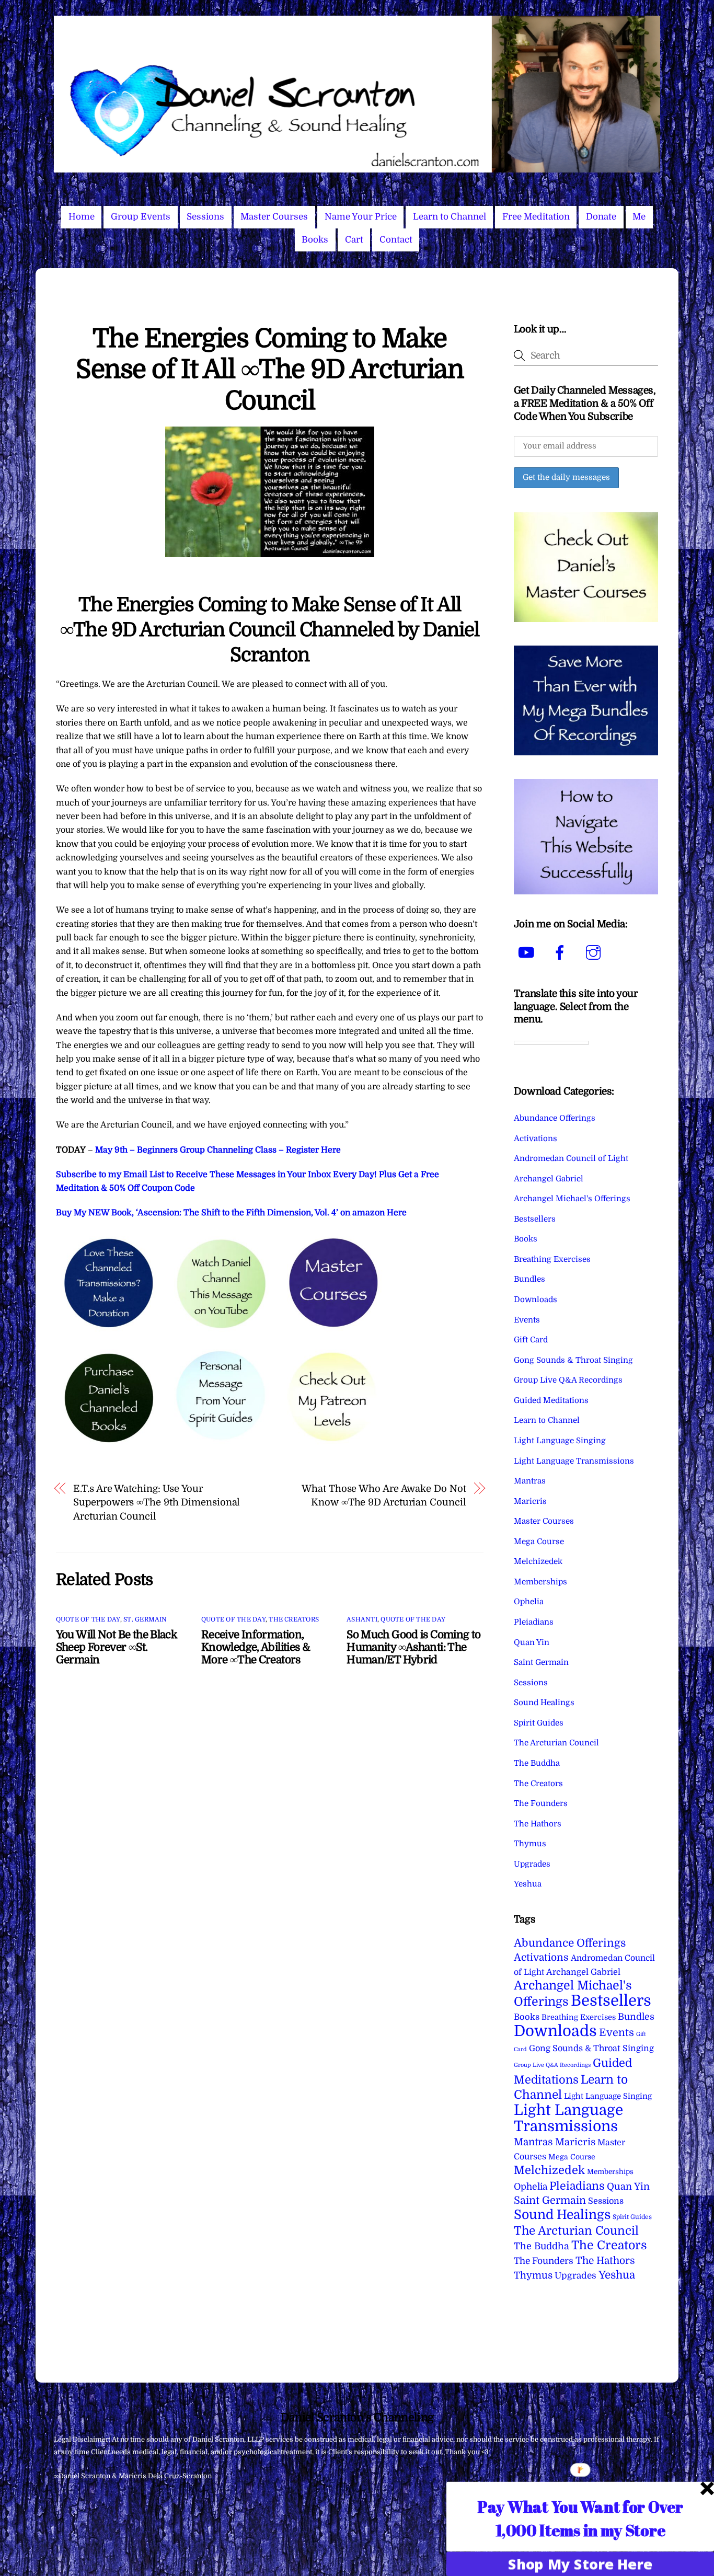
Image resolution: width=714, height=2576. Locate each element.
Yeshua (528, 1884)
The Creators (294, 1619)
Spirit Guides (539, 1723)
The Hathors (538, 1824)
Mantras (530, 1481)
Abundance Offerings (555, 1118)
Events (527, 1320)
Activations (535, 1138)
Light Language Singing (560, 1441)
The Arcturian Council (556, 1743)
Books (315, 240)
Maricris (530, 1501)
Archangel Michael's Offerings (572, 1199)
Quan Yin (532, 1642)
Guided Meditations (551, 1400)
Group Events (141, 217)
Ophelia (529, 1602)
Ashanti (362, 1619)
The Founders (541, 1803)
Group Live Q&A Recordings (568, 1380)
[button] (580, 2518)
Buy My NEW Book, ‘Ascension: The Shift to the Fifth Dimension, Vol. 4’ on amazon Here (231, 1213)
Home (82, 217)
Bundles (529, 1279)
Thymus (530, 1844)
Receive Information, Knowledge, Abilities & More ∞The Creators (256, 1647)
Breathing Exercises (552, 1259)
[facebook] (562, 952)
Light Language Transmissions (574, 1461)
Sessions (205, 217)
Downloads (535, 1299)
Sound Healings (544, 1703)
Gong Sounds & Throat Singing (573, 1360)
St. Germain (145, 1619)
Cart (354, 240)
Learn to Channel (450, 217)
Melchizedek (538, 1561)
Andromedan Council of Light (571, 1158)
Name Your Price (361, 217)
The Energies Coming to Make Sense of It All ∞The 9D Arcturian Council (269, 370)
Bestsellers (535, 1219)
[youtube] (528, 952)
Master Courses (274, 217)
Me (639, 217)
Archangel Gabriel (549, 1179)
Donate (601, 217)
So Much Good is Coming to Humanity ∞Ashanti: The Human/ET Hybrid (413, 1647)
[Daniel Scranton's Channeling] (357, 168)
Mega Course (539, 1542)
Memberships (540, 1582)
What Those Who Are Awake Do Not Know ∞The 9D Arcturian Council (384, 1495)
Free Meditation (536, 217)
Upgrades (532, 1864)
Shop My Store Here (580, 2563)
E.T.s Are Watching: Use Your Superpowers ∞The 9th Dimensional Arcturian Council (157, 1502)
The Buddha (537, 1763)
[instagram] (595, 952)
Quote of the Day (88, 1619)
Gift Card (531, 1340)
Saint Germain (541, 1662)
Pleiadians (534, 1622)
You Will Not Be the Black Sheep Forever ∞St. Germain (116, 1647)
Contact (396, 240)
